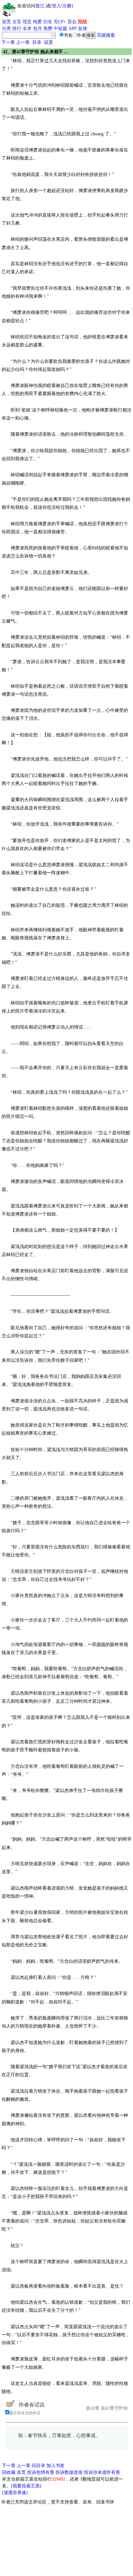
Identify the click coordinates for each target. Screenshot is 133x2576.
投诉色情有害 (41, 2472)
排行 (17, 29)
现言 (27, 22)
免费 (48, 29)
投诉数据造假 (69, 2472)
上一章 (23, 42)
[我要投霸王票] (26, 2486)
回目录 (38, 2466)
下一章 (8, 42)
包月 (37, 29)
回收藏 (9, 2472)
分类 (6, 29)
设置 (48, 42)
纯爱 (37, 22)
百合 (72, 22)
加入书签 (56, 2466)
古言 (17, 22)
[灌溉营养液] (15, 2493)
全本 (27, 29)
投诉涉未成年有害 (102, 2472)
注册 (67, 6)
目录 (37, 42)
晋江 (40, 6)
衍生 (48, 22)
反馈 (83, 29)
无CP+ (60, 22)
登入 (56, 6)
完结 (82, 22)
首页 (6, 22)
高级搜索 (106, 35)
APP (73, 29)
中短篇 (60, 29)
